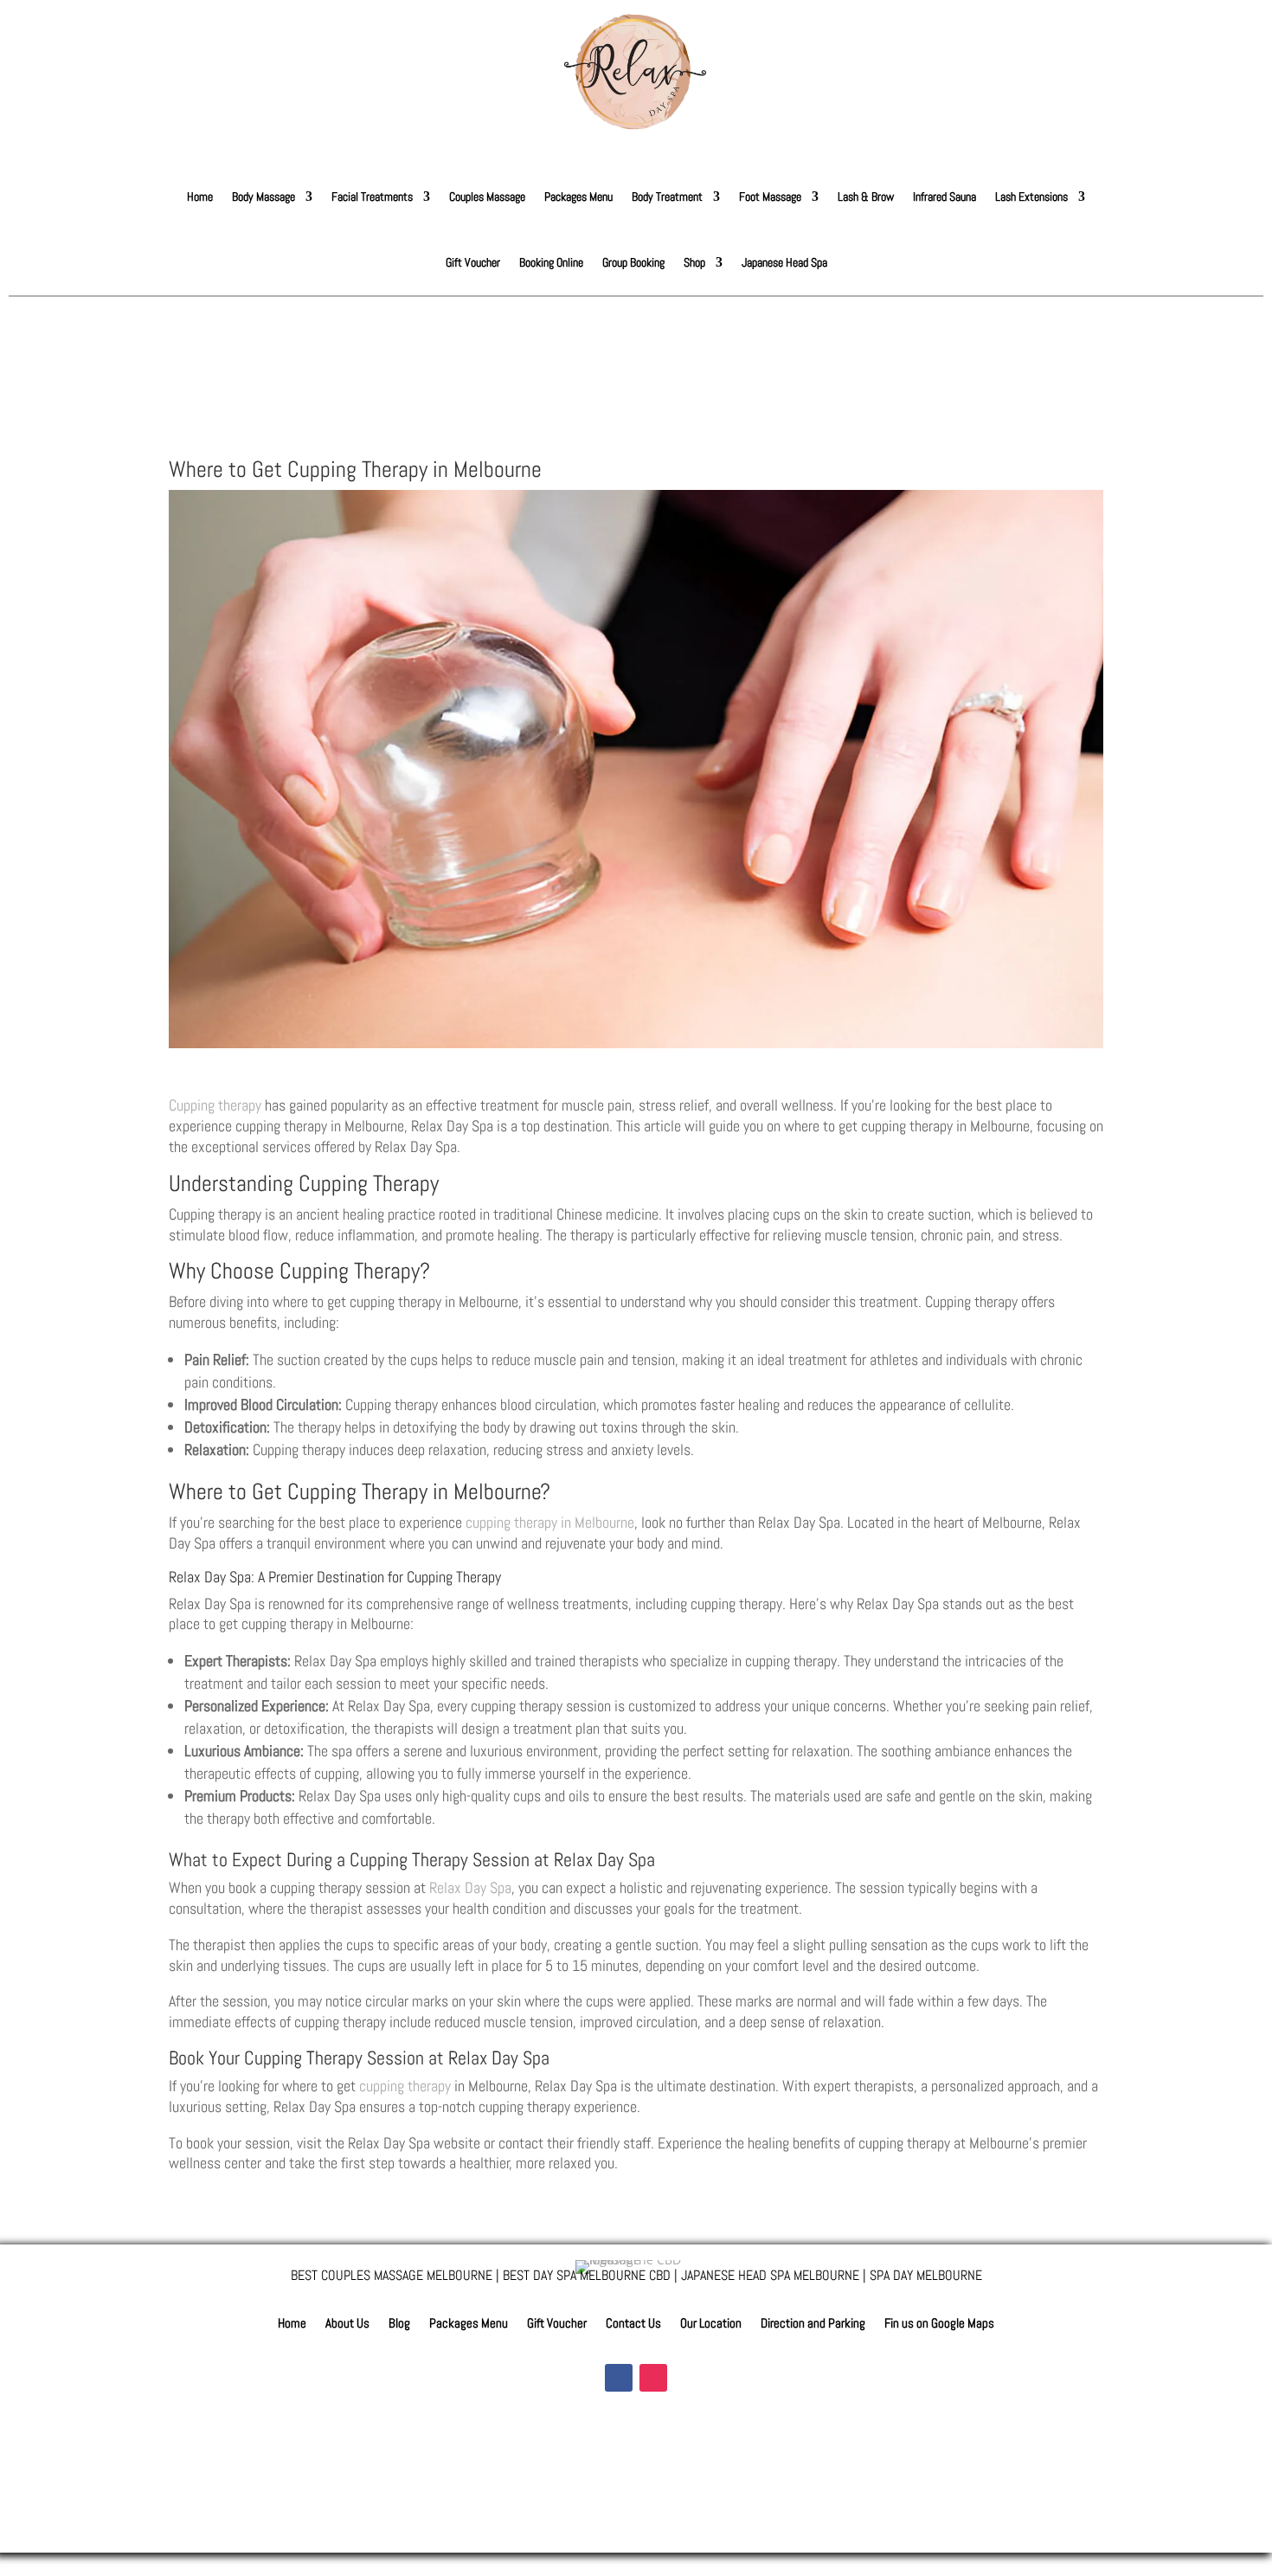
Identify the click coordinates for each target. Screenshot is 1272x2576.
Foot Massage (770, 196)
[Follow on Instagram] (653, 2378)
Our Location (711, 2324)
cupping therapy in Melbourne (550, 1522)
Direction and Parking (813, 2324)
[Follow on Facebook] (619, 2378)
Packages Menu (578, 196)
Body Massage (263, 196)
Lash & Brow (866, 196)
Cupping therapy (215, 1105)
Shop (694, 262)
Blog (399, 2324)
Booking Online (551, 262)
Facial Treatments (372, 196)
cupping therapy (405, 2086)
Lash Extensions (1031, 196)
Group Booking (633, 262)
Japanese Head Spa (784, 262)
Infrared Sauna (944, 196)
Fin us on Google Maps (939, 2324)
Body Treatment (667, 196)
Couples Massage (487, 196)
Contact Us (633, 2324)
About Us (347, 2324)
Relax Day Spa (470, 1887)
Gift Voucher (473, 262)
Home (200, 196)
